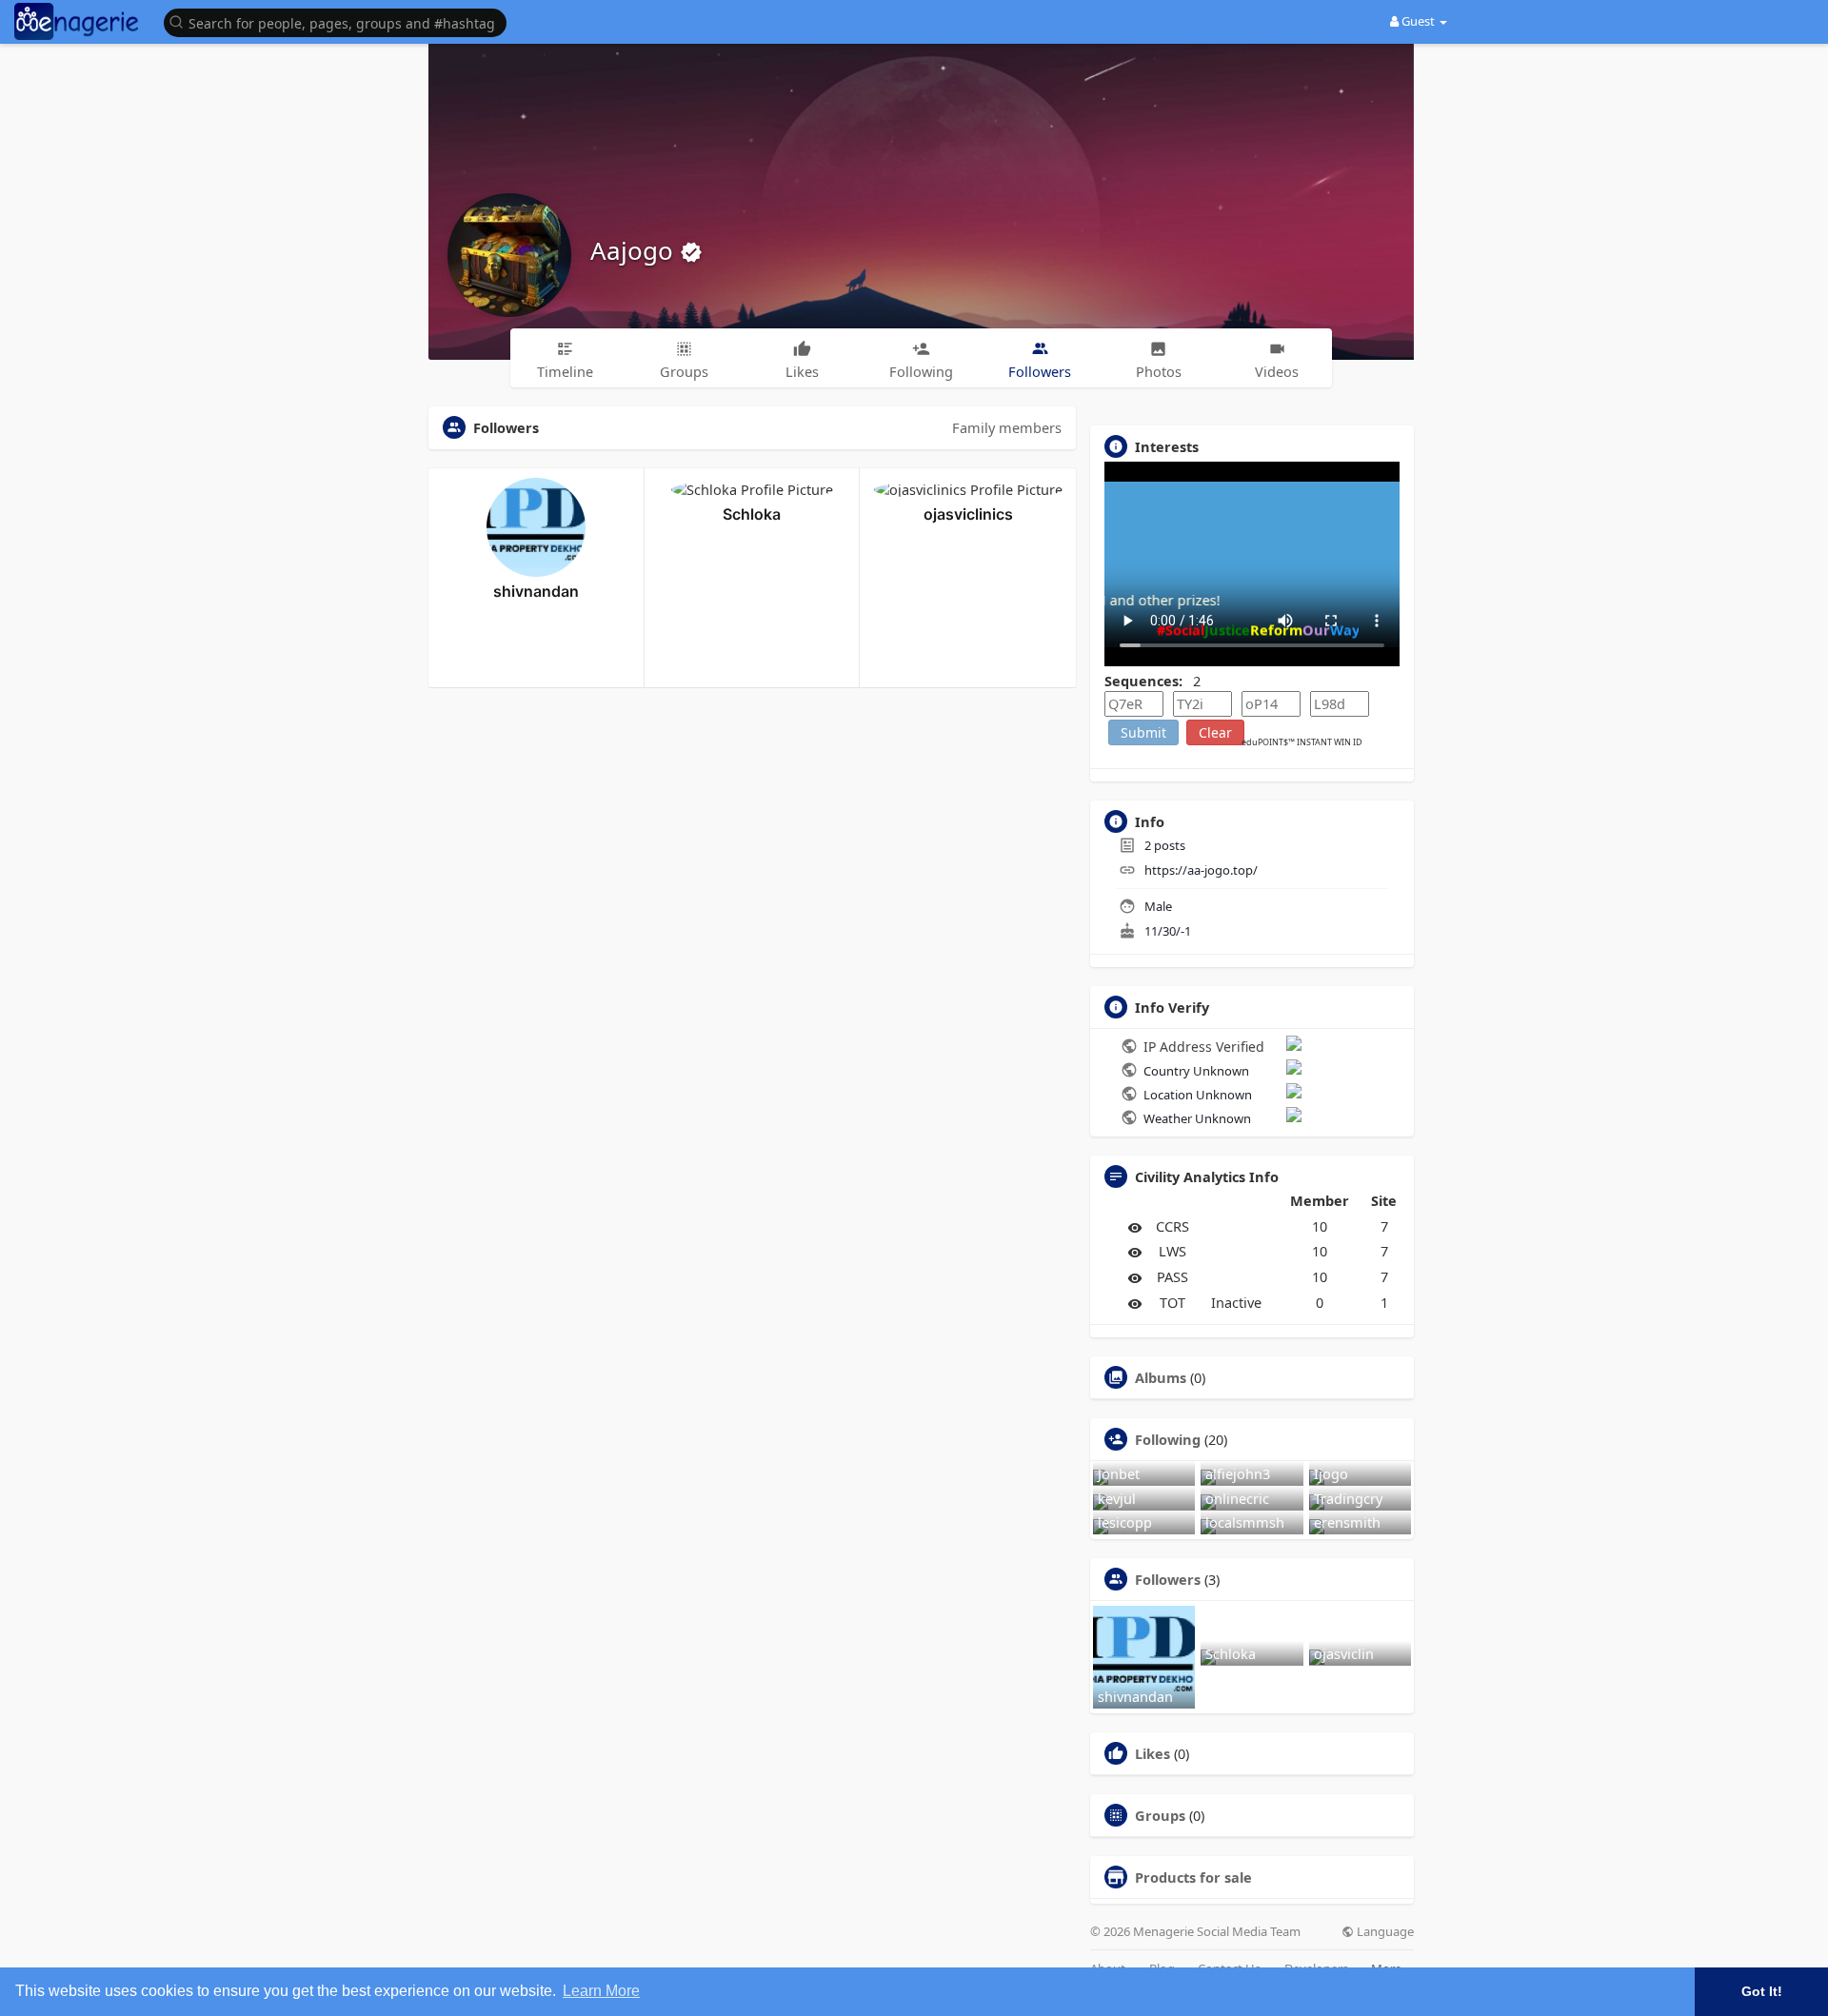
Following (1168, 1439)
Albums (1161, 1377)
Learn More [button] (601, 1991)
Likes (1152, 1753)
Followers (1168, 1579)
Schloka (752, 514)
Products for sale (1193, 1877)
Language (1384, 1932)
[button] (340, 21)
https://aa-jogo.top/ (1201, 870)
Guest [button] (1418, 21)
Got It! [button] (1762, 1991)
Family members (1007, 427)
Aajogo (635, 250)
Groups (1160, 1815)
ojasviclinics (968, 514)
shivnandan (536, 591)
